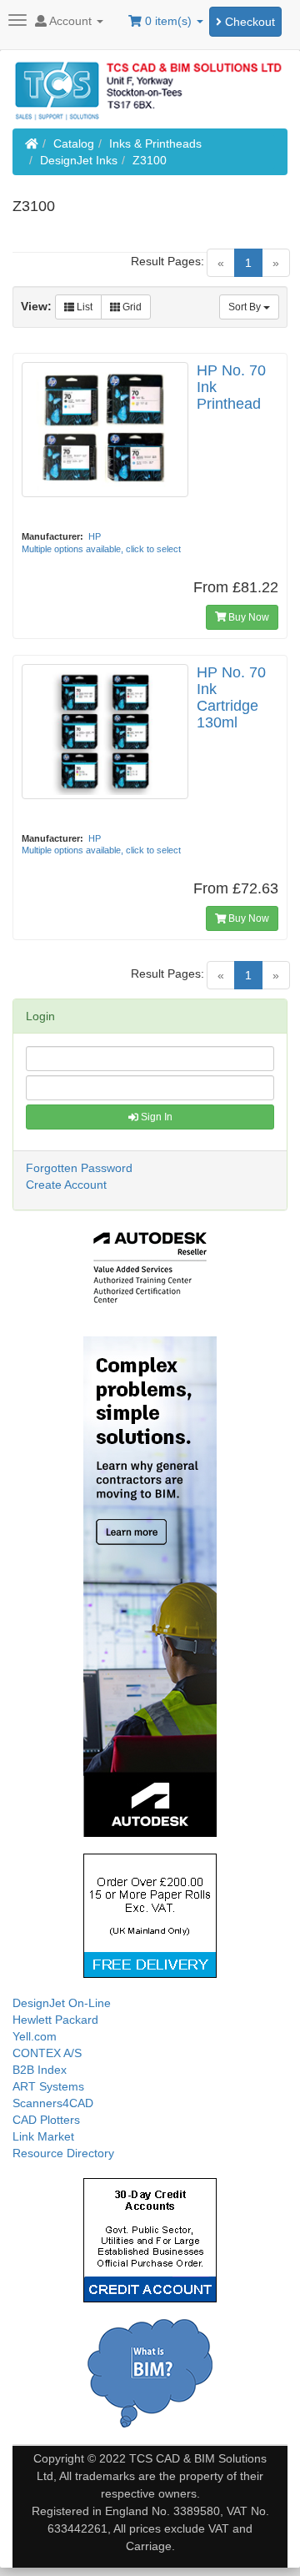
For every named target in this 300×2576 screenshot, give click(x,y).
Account (71, 21)
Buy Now (247, 617)
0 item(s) (168, 21)
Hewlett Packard (55, 2020)
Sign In (155, 1117)
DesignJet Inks (79, 160)
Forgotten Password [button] (79, 1168)
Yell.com (35, 2036)
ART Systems (48, 2086)
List (83, 307)
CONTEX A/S (47, 2053)
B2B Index (40, 2070)
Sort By (246, 307)
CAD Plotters (46, 2120)
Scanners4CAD (53, 2103)
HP (95, 536)
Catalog (74, 143)
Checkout (248, 22)
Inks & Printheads (155, 143)
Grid (131, 307)
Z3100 (150, 160)
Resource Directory (63, 2153)
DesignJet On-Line (62, 2003)
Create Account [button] (66, 1185)
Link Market (43, 2136)
